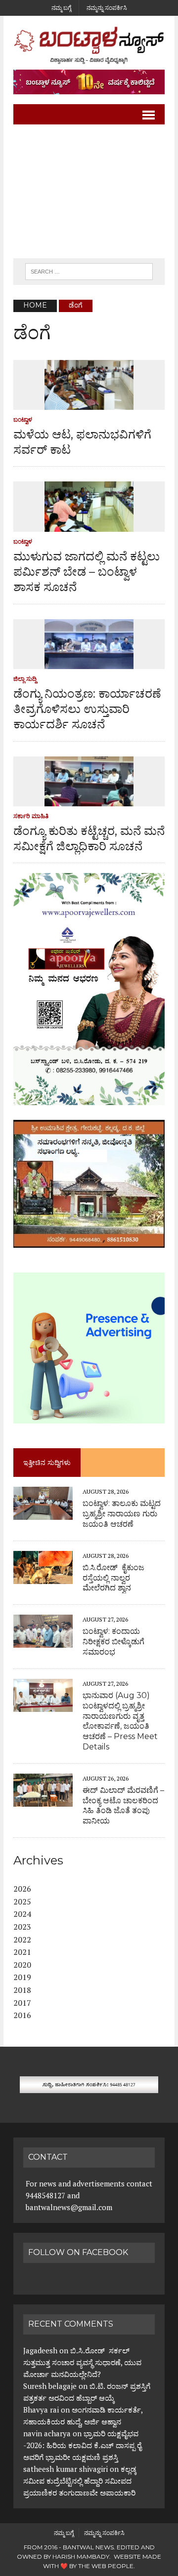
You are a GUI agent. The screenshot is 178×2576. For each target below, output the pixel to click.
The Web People (106, 2566)
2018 (22, 1990)
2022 (22, 1940)
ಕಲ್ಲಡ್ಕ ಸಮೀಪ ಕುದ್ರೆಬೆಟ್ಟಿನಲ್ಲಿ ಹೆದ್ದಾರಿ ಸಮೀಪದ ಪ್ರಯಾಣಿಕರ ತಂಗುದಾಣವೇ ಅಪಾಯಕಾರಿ (80, 2481)
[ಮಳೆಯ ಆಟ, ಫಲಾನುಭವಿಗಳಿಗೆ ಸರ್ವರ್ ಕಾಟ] (89, 403)
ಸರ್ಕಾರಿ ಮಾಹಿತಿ (31, 816)
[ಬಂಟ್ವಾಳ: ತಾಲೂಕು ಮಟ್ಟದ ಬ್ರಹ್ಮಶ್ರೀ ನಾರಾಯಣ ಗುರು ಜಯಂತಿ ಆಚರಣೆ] (43, 1513)
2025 (22, 1902)
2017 (22, 2003)
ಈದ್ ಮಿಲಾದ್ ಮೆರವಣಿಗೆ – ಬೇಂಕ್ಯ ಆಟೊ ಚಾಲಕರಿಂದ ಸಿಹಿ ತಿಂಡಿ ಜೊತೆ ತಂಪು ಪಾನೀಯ (123, 1805)
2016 (22, 2015)
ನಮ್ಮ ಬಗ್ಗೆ (61, 8)
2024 (22, 1914)
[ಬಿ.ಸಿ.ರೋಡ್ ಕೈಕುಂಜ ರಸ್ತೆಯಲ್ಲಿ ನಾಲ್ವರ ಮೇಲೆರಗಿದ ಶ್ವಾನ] (43, 1577)
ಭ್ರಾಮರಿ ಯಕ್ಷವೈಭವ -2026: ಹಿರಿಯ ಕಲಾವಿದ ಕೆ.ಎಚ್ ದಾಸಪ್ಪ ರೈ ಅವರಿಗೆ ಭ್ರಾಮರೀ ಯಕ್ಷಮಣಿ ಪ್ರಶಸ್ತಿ (82, 2445)
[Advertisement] (89, 192)
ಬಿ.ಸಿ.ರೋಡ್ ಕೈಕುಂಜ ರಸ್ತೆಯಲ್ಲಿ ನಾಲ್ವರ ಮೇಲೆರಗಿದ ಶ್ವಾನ (113, 1578)
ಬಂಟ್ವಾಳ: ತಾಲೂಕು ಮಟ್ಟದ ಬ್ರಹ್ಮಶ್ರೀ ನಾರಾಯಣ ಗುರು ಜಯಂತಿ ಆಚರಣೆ (122, 1514)
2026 (22, 1889)
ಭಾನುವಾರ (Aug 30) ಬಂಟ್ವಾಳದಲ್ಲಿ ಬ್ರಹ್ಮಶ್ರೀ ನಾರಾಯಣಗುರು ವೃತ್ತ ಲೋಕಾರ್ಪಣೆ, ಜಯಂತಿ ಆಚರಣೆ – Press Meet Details (120, 1721)
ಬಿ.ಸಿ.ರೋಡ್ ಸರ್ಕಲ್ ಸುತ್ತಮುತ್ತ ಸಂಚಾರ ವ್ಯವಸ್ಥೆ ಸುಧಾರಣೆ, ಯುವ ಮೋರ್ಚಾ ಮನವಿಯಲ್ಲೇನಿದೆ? (82, 2362)
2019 (22, 1977)
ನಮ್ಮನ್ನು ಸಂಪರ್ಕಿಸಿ (107, 8)
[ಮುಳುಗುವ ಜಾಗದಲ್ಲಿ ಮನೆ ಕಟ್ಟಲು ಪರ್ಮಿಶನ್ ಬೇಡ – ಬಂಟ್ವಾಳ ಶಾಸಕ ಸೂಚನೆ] (89, 525)
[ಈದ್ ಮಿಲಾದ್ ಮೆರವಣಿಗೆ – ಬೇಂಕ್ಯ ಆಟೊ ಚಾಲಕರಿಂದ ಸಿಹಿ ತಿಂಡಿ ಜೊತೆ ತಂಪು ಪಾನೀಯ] (43, 1800)
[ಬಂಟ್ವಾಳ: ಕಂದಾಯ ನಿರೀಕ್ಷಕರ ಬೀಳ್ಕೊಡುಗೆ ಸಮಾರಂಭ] (43, 1641)
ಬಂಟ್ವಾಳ (23, 419)
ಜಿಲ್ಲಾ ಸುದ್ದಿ (25, 679)
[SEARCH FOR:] (89, 271)
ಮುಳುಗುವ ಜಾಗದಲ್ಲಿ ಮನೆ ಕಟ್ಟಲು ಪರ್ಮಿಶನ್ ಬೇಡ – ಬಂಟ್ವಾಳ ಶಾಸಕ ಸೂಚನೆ (87, 572)
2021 (22, 1952)
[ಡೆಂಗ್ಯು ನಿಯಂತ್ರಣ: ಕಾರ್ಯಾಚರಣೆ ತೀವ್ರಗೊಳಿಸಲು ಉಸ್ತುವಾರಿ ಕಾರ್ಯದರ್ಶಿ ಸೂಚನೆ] (89, 662)
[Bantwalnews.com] (89, 45)
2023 (22, 1927)
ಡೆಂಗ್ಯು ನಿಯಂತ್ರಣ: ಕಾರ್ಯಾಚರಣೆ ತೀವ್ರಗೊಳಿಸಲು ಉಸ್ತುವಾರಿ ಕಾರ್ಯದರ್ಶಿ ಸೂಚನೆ (87, 709)
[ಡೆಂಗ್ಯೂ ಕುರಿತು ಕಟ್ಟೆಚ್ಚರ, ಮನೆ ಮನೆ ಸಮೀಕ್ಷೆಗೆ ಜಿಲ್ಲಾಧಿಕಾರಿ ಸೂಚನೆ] (89, 799)
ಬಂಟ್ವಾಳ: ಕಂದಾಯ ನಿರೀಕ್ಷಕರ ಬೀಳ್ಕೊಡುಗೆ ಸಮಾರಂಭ (113, 1642)
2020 (22, 1965)
